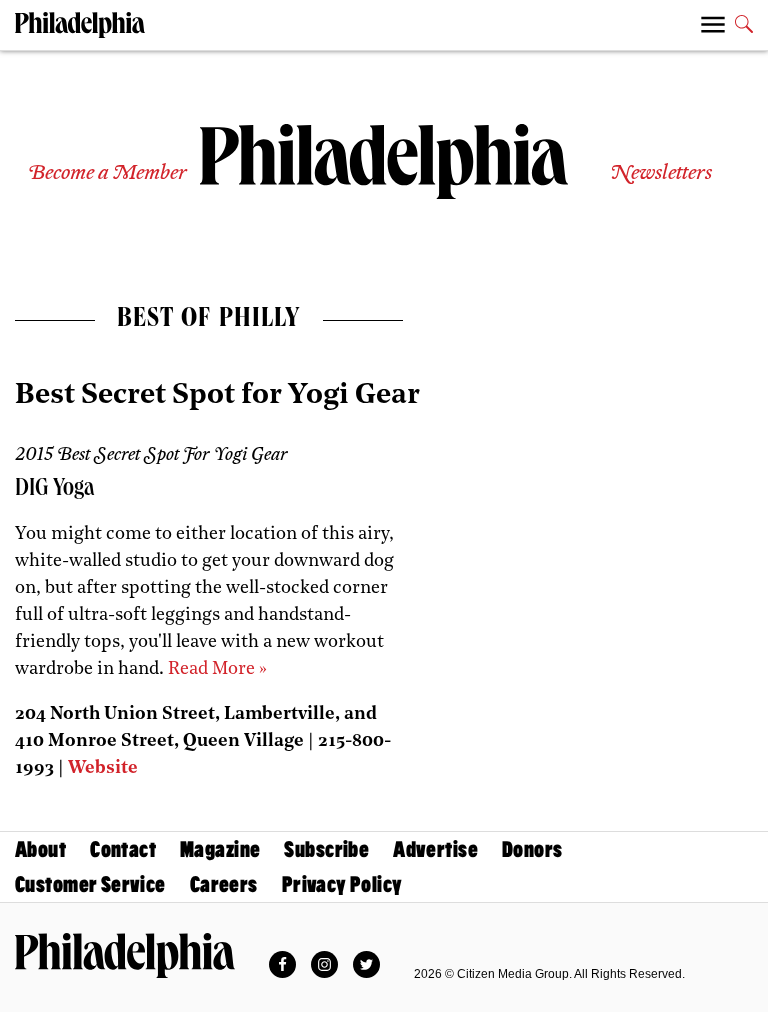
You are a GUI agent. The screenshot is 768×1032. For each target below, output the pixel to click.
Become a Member (107, 173)
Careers (224, 884)
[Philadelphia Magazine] (125, 955)
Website (103, 769)
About (40, 849)
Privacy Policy (342, 884)
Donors (532, 849)
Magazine (220, 849)
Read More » (217, 670)
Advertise (435, 849)
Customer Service (90, 884)
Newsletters (661, 173)
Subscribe (326, 849)
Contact (123, 849)
